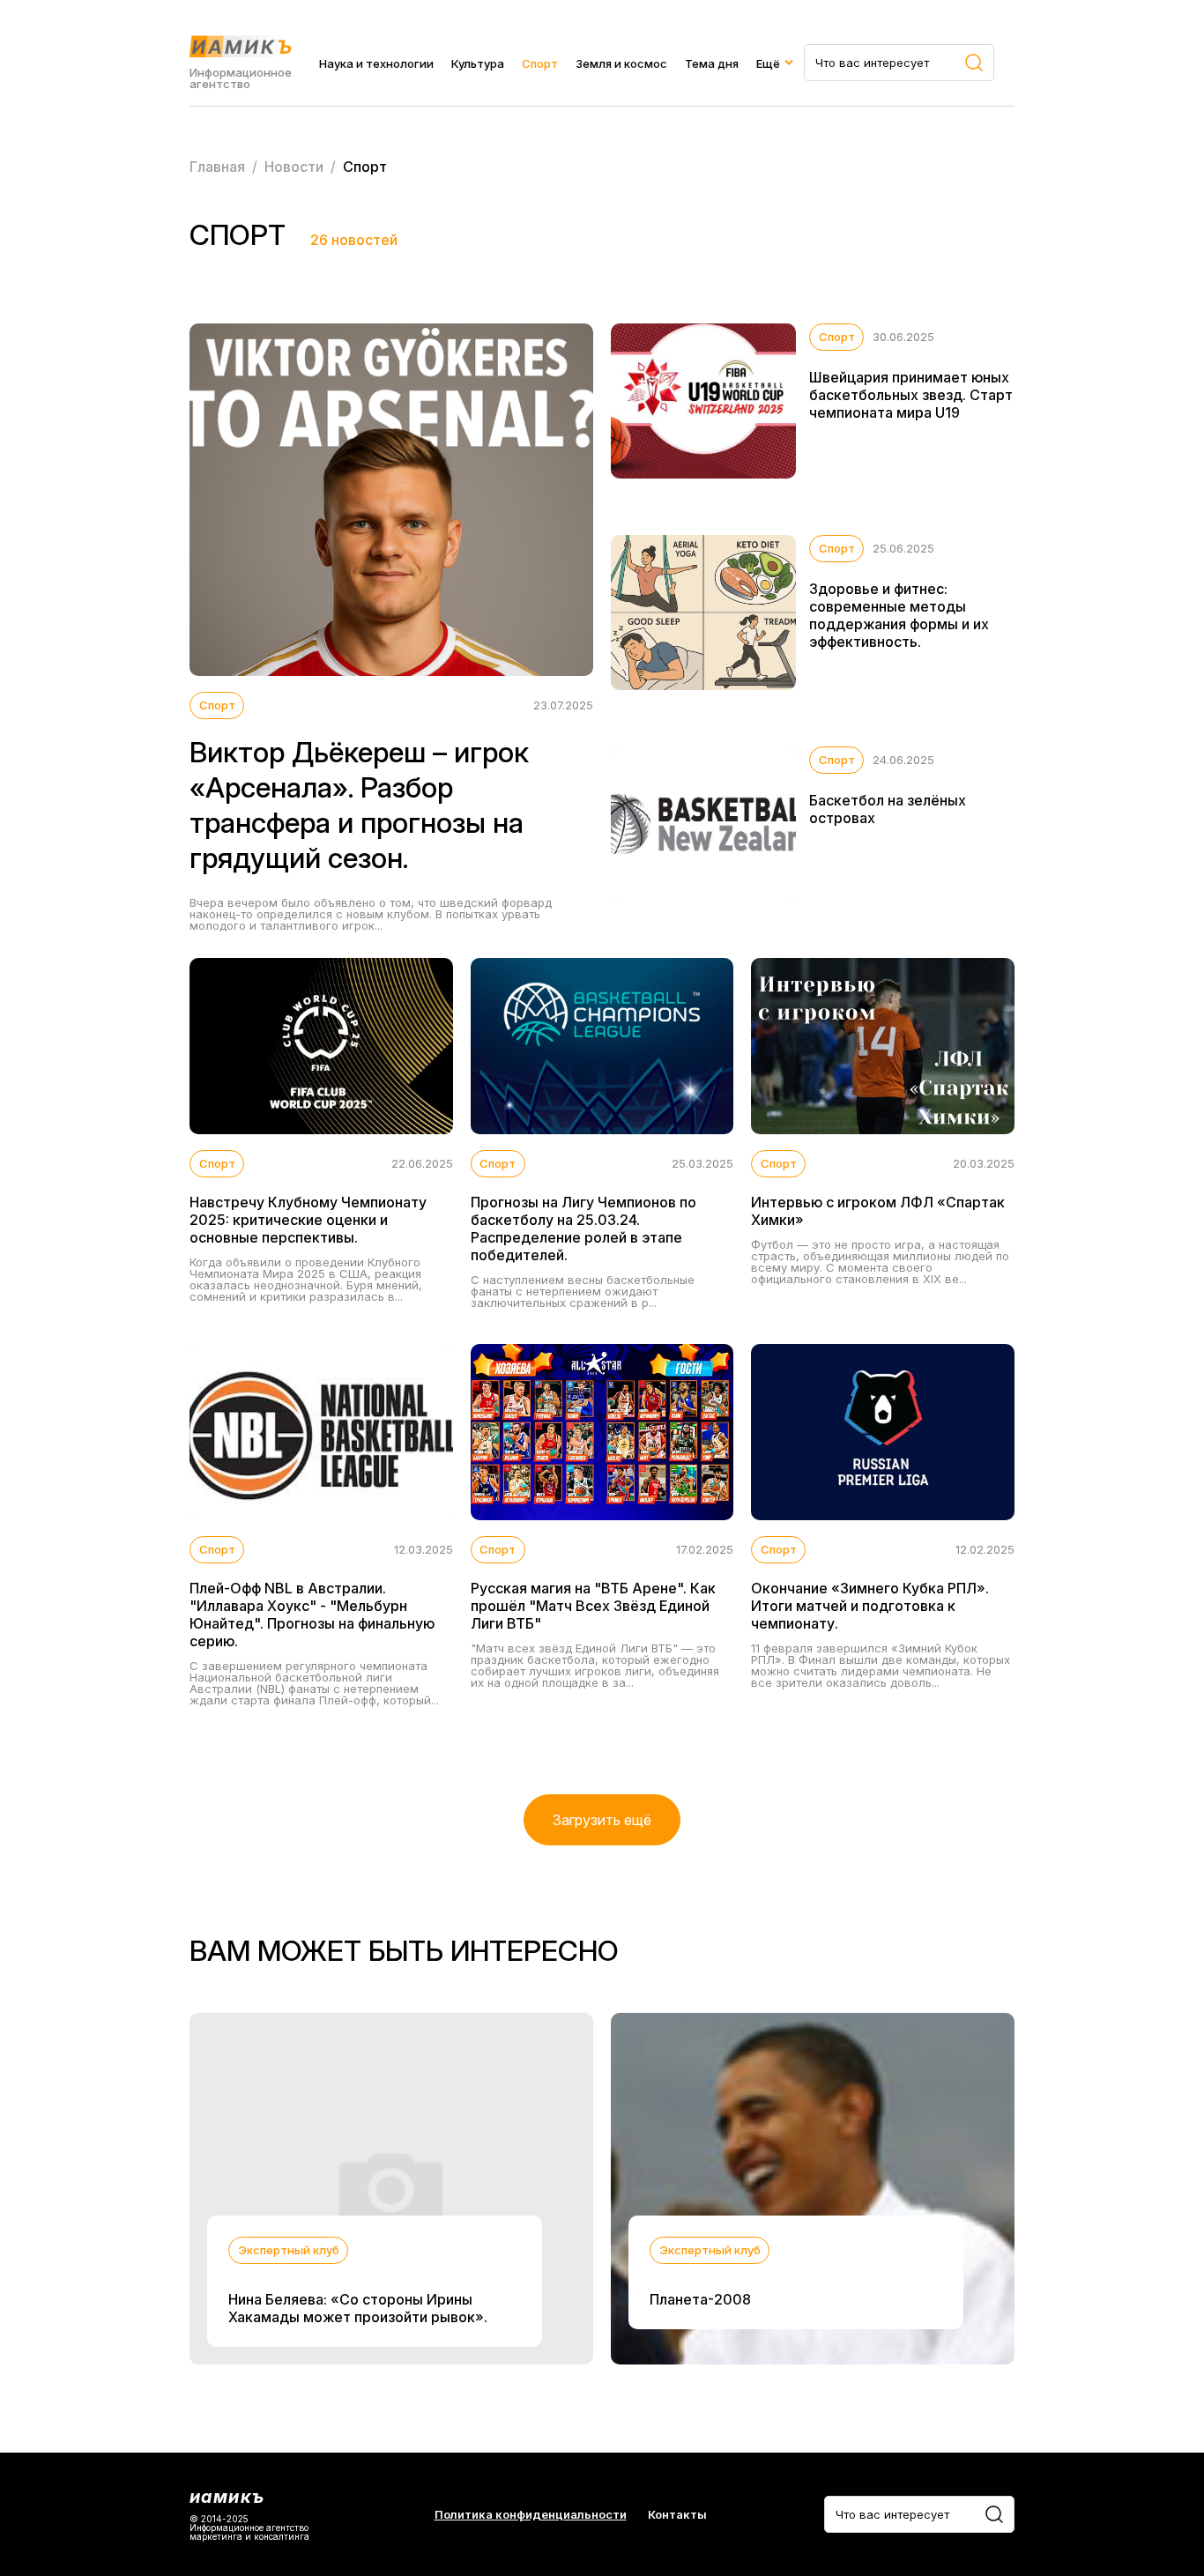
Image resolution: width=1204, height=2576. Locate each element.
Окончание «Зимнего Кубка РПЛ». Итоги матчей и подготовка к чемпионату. (870, 1606)
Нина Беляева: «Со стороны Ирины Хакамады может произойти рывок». (358, 2308)
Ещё (768, 63)
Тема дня (712, 63)
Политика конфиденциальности (531, 2515)
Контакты (677, 2515)
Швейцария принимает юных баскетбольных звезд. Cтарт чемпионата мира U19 (911, 395)
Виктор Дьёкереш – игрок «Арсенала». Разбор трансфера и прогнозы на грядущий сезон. (359, 805)
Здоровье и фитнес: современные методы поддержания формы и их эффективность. (899, 615)
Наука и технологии (376, 63)
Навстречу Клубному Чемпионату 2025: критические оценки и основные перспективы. (308, 1220)
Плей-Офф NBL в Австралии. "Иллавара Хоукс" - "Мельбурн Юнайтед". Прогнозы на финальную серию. (312, 1615)
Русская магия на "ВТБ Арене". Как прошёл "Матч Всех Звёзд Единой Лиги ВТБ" (593, 1606)
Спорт (540, 63)
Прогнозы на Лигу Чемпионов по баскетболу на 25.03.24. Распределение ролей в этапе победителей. (583, 1229)
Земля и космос (621, 63)
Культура (478, 63)
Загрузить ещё (602, 1820)
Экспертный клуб (289, 2250)
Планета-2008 (700, 2299)
